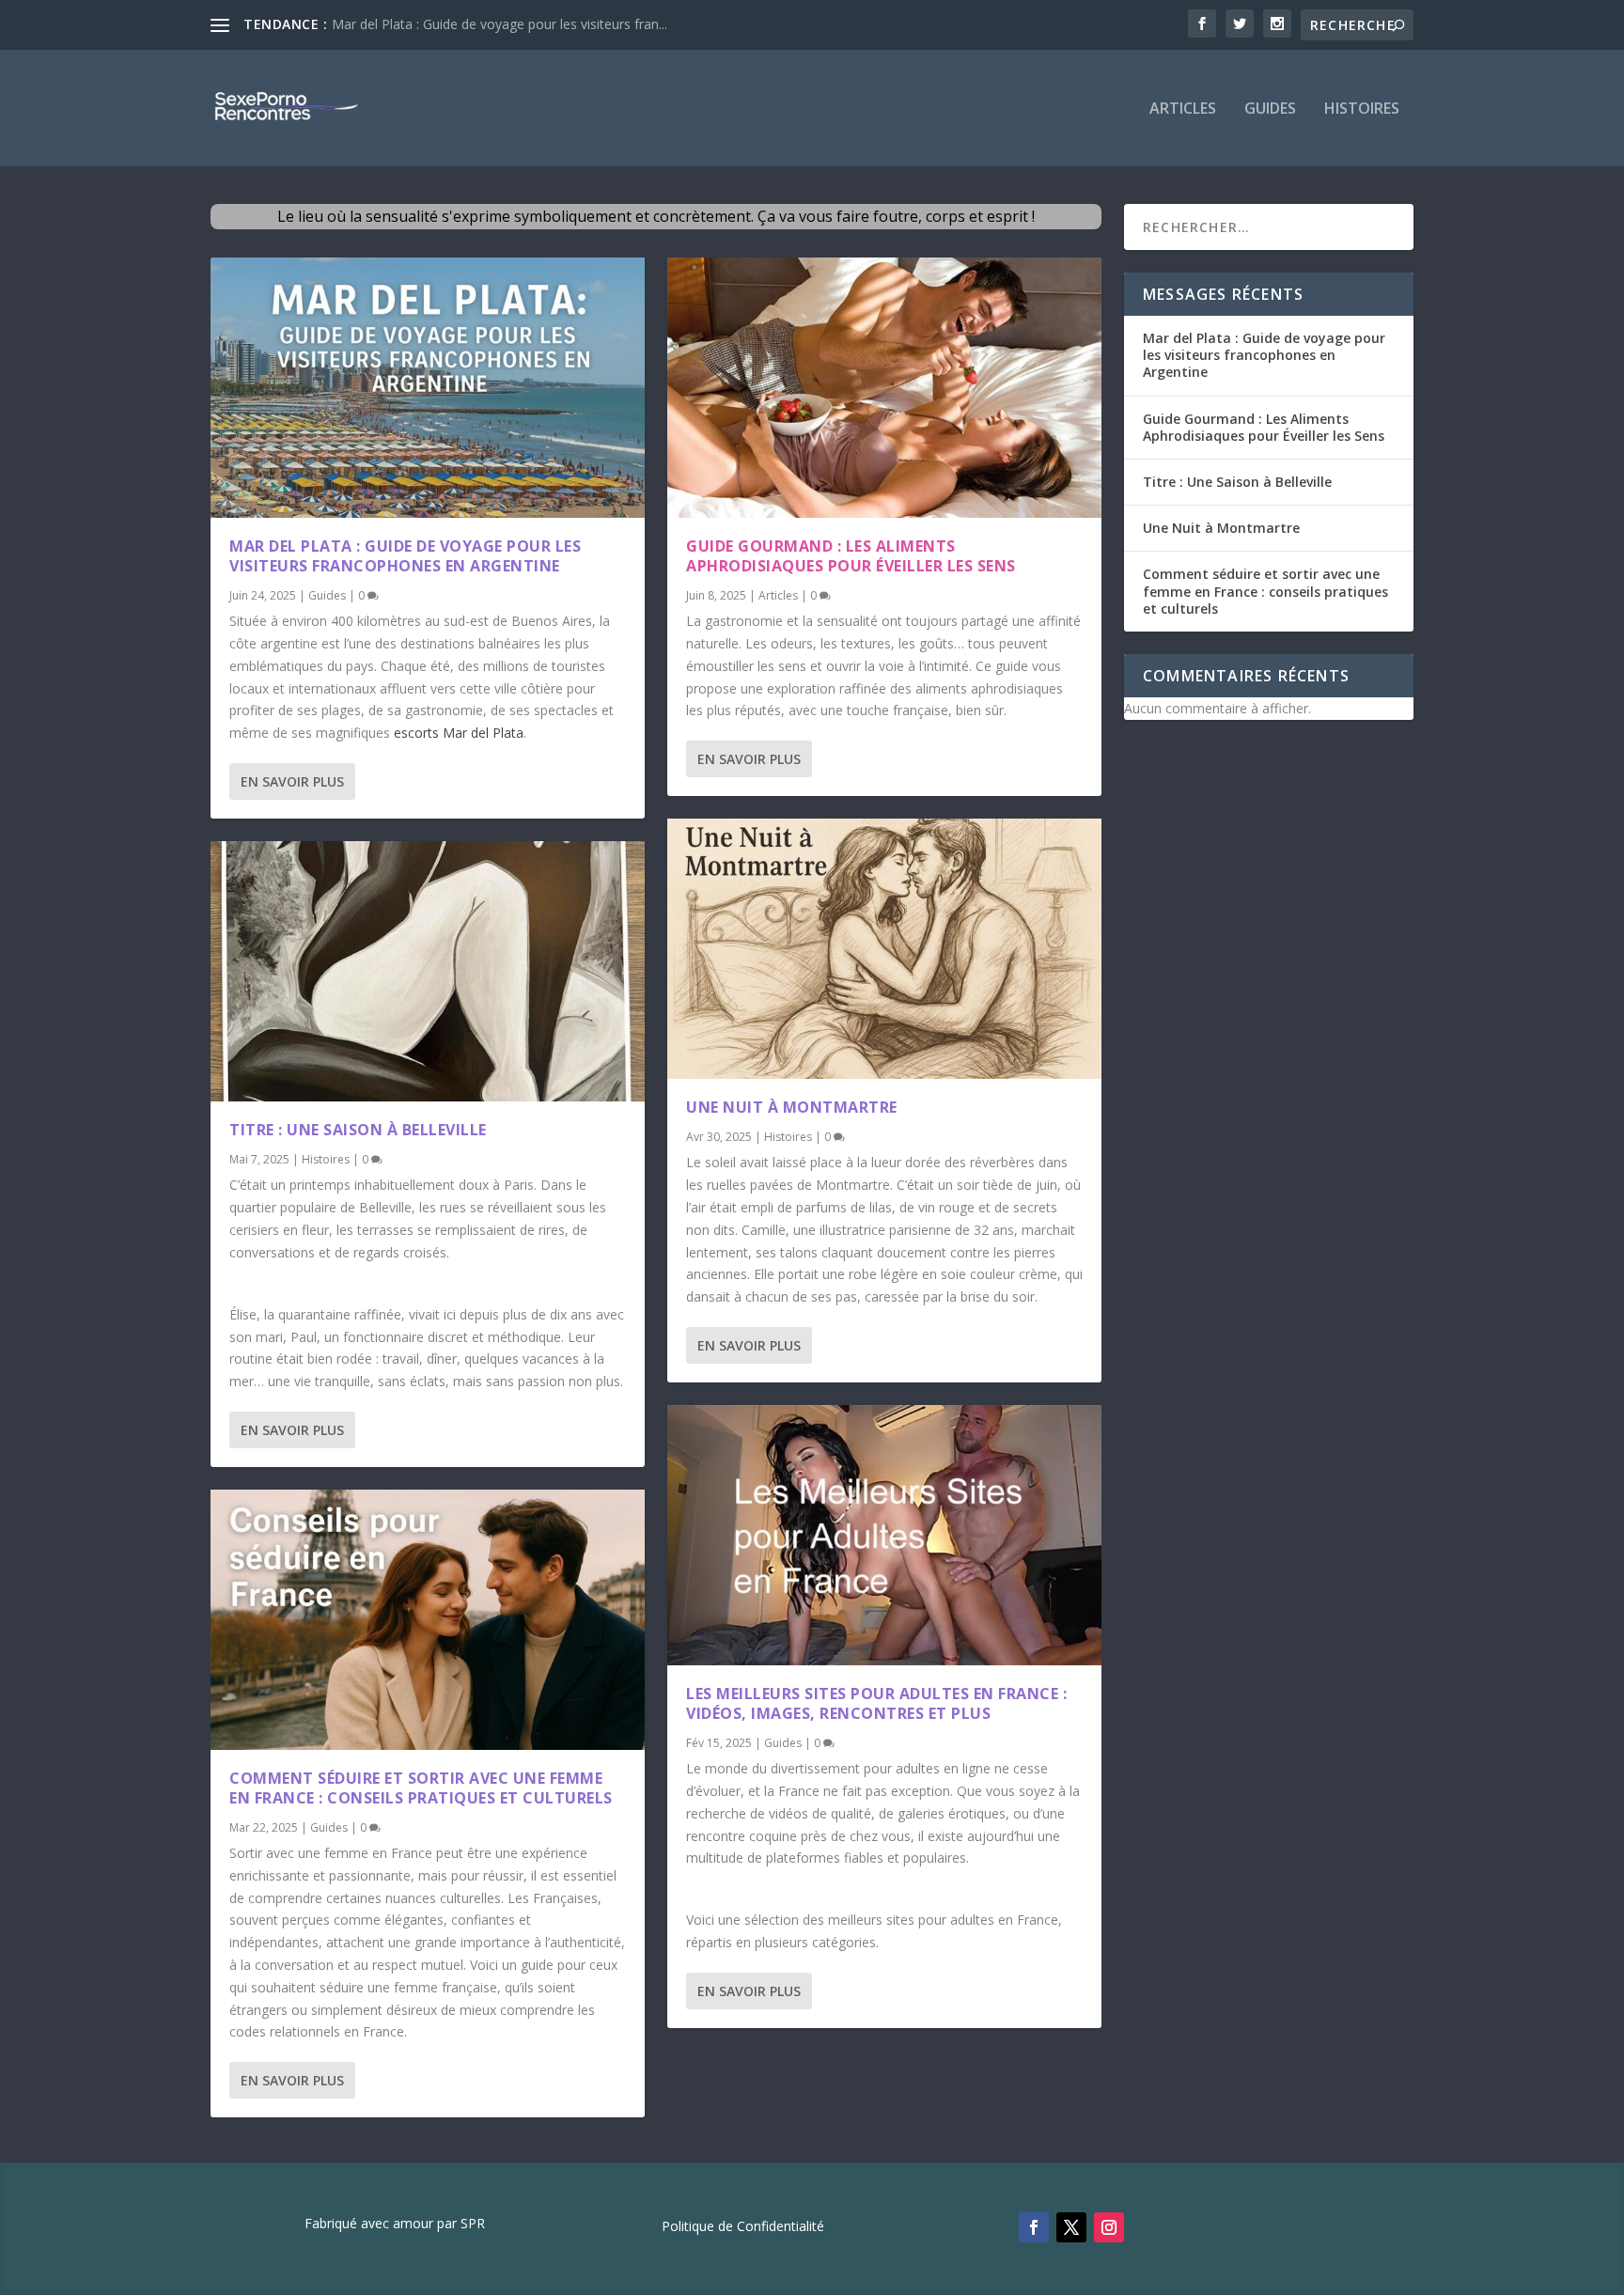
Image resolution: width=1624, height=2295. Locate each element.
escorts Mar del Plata (459, 733)
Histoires (1362, 109)
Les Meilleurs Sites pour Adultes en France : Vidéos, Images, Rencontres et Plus (876, 1703)
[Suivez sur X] (1071, 2227)
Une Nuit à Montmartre (792, 1107)
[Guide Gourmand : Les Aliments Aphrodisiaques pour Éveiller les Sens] (884, 388)
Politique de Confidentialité (743, 2227)
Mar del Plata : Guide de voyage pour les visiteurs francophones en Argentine (405, 556)
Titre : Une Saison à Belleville (358, 1130)
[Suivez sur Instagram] (1109, 2227)
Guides (1270, 109)
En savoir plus (292, 781)
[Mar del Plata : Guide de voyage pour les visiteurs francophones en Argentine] (428, 388)
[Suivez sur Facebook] (1034, 2227)
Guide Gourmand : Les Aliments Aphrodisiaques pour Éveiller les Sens (851, 556)
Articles (1183, 109)
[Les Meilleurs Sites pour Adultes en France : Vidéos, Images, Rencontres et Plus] (884, 1535)
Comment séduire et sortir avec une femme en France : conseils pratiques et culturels (421, 1788)
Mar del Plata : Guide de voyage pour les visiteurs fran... (500, 24)
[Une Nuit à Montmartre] (884, 949)
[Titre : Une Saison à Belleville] (428, 971)
